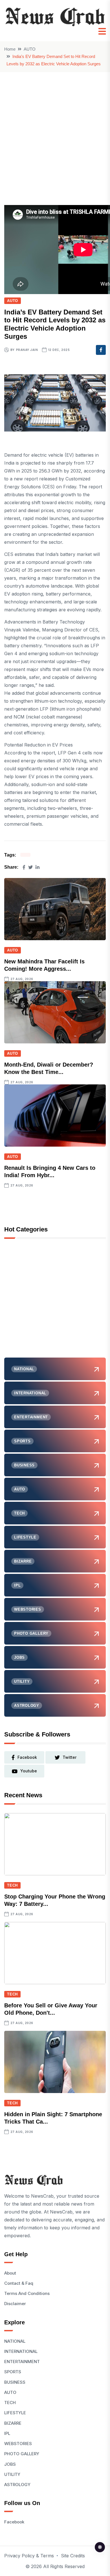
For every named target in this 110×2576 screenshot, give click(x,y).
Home (10, 49)
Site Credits (73, 2556)
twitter (70, 1757)
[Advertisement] (55, 130)
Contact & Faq (19, 2283)
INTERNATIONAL (21, 2351)
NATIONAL (15, 2341)
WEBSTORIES (18, 2444)
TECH (12, 1885)
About (10, 2273)
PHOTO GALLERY (22, 2454)
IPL (7, 2433)
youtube (29, 1771)
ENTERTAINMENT (22, 2362)
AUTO (30, 49)
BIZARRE (13, 2423)
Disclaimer (15, 2304)
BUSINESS (15, 2382)
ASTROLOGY (17, 2485)
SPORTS (13, 2372)
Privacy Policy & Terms (29, 2556)
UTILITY (12, 2474)
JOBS (10, 2464)
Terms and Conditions (27, 2293)
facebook (27, 1757)
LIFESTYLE (15, 2413)
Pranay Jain (27, 350)
